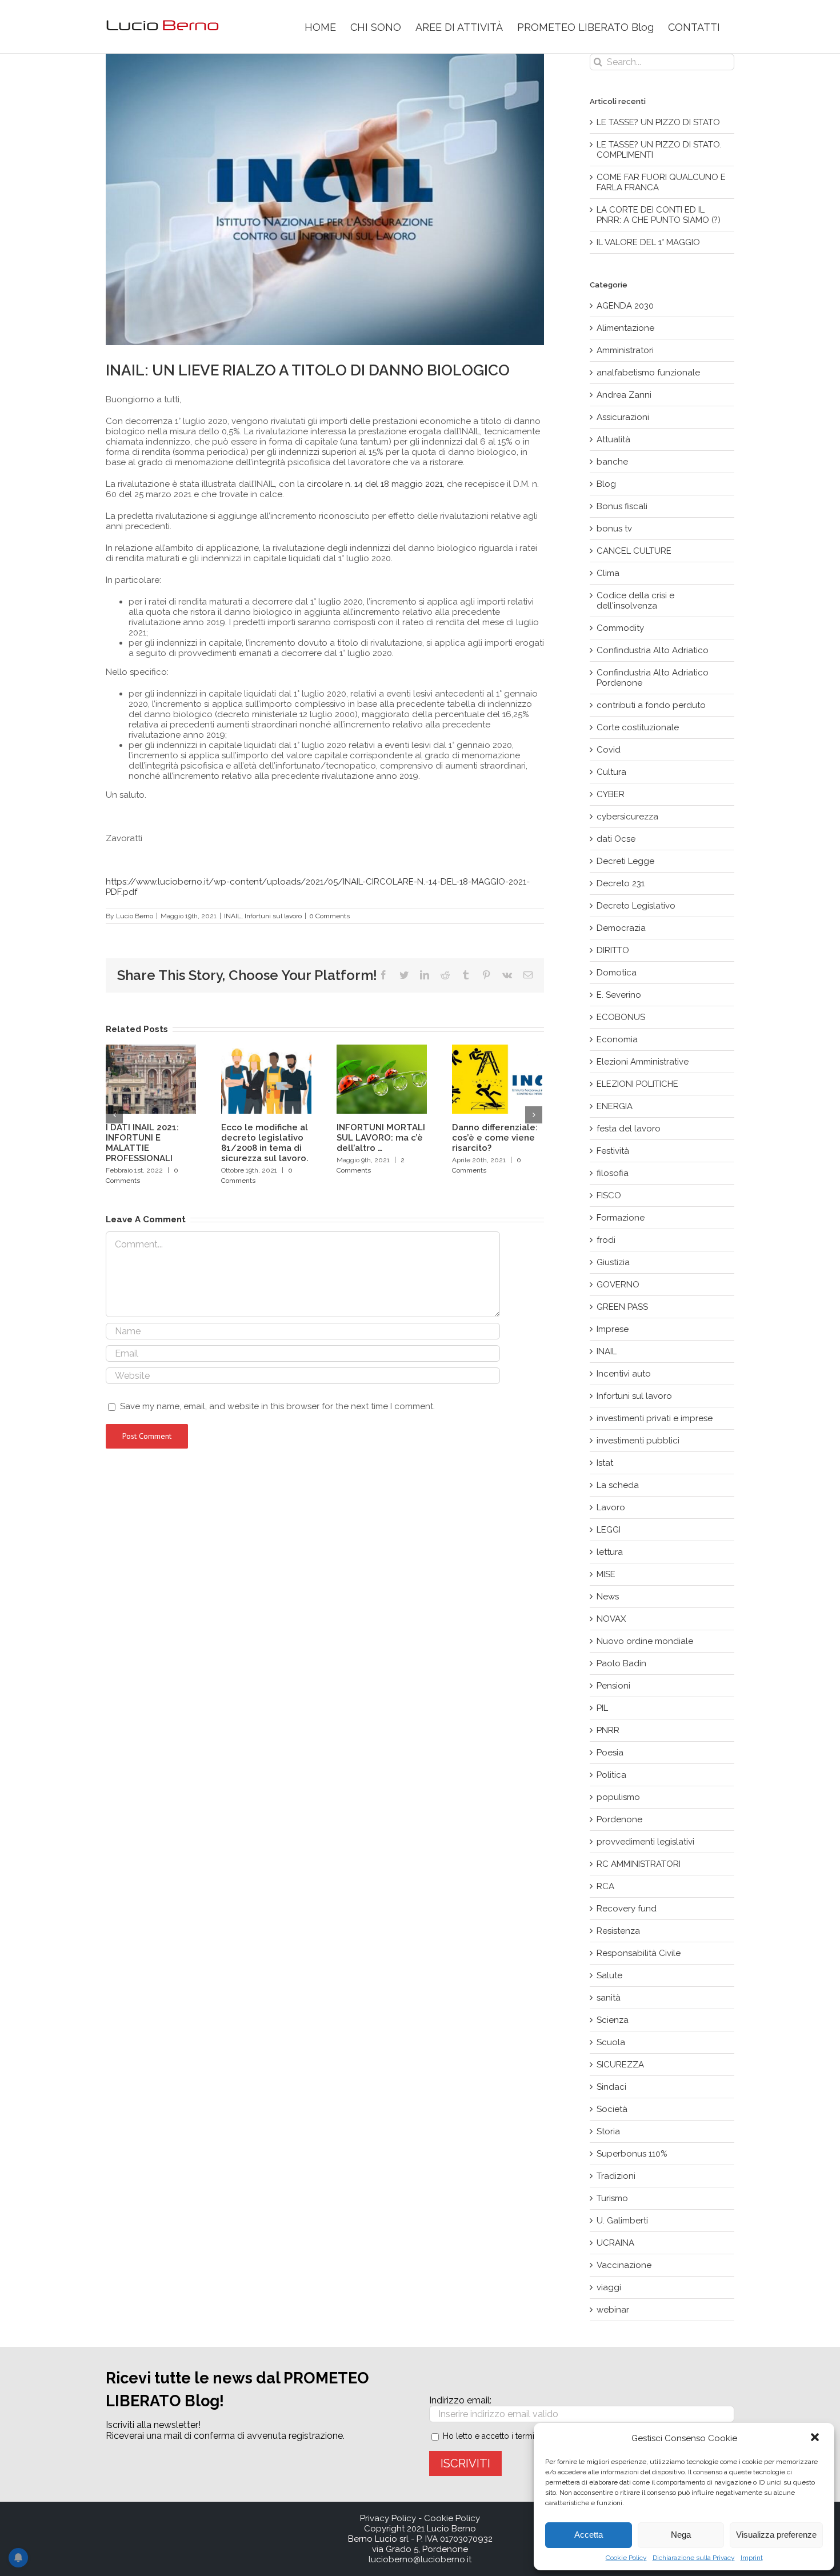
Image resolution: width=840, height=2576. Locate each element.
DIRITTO (613, 950)
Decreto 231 (621, 883)
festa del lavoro (629, 1129)
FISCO (609, 1195)
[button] (816, 2438)
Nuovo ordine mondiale (645, 1641)
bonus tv (614, 529)
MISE (606, 1574)
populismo (618, 1797)
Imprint (752, 2558)
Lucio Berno (135, 916)
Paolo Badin (621, 1663)
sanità (609, 1998)
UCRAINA (615, 2243)
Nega (681, 2535)
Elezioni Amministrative (643, 1062)
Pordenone (619, 1819)
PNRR (608, 1730)
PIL (602, 1708)
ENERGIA (615, 1106)
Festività (613, 1151)
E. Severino (619, 995)
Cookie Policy (626, 2558)
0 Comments (329, 916)
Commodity (620, 628)
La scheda (618, 1485)
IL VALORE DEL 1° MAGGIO (648, 242)
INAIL (233, 916)
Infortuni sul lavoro (273, 916)
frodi (606, 1240)
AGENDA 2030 (625, 306)
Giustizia (613, 1262)
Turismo (612, 2198)
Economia (617, 1039)
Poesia (610, 1753)
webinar (613, 2310)
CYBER (611, 794)
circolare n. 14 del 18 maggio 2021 (375, 484)
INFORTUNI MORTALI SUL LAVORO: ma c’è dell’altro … (381, 1138)
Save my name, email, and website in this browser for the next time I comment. (277, 1406)
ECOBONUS (621, 1017)
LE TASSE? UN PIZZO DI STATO (658, 122)
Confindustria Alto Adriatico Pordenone (653, 678)
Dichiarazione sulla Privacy (694, 2558)
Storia (608, 2131)
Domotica (617, 973)
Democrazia (621, 928)
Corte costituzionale (638, 727)
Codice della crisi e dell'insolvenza (635, 601)
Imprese (613, 1329)
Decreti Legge (625, 861)
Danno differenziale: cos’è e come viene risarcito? (495, 1138)
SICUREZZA (620, 2065)
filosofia (613, 1173)
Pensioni (613, 1686)
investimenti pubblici (638, 1441)
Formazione (621, 1218)
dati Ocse (616, 839)
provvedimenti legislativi (645, 1842)
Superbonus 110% (632, 2154)
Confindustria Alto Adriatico (653, 650)
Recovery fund (627, 1909)
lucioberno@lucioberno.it (420, 2559)
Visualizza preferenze (776, 2535)
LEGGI (609, 1530)
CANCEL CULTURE (634, 551)
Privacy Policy (388, 2518)
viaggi (609, 2287)
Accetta (589, 2535)
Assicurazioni (623, 417)
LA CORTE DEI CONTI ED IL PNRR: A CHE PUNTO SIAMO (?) (659, 215)
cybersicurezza (627, 817)
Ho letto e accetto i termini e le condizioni (520, 2436)
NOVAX (611, 1619)
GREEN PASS (622, 1307)
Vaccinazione (624, 2265)
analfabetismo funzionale (648, 373)
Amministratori (625, 350)
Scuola (611, 2042)
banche (612, 462)
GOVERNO (618, 1285)
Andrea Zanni (624, 395)
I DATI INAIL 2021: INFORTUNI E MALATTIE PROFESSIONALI (142, 1143)
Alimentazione (625, 328)
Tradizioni (616, 2176)
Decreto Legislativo (636, 906)
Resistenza (618, 1931)
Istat (605, 1463)
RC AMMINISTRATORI (639, 1864)
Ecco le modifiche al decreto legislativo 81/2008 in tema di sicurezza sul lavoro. (265, 1143)
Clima (608, 573)
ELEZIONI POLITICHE (637, 1084)
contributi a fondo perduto (651, 705)
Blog (606, 484)
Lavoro (611, 1507)
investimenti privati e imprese (655, 1418)
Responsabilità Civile (639, 1953)
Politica (611, 1775)
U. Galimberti (622, 2221)
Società (612, 2109)
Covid (609, 750)
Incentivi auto (624, 1374)
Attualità (613, 439)
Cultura (611, 772)
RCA (605, 1886)
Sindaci (611, 2087)
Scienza (613, 2020)
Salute (609, 1975)
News (608, 1597)
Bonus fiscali (622, 506)
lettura (610, 1552)
